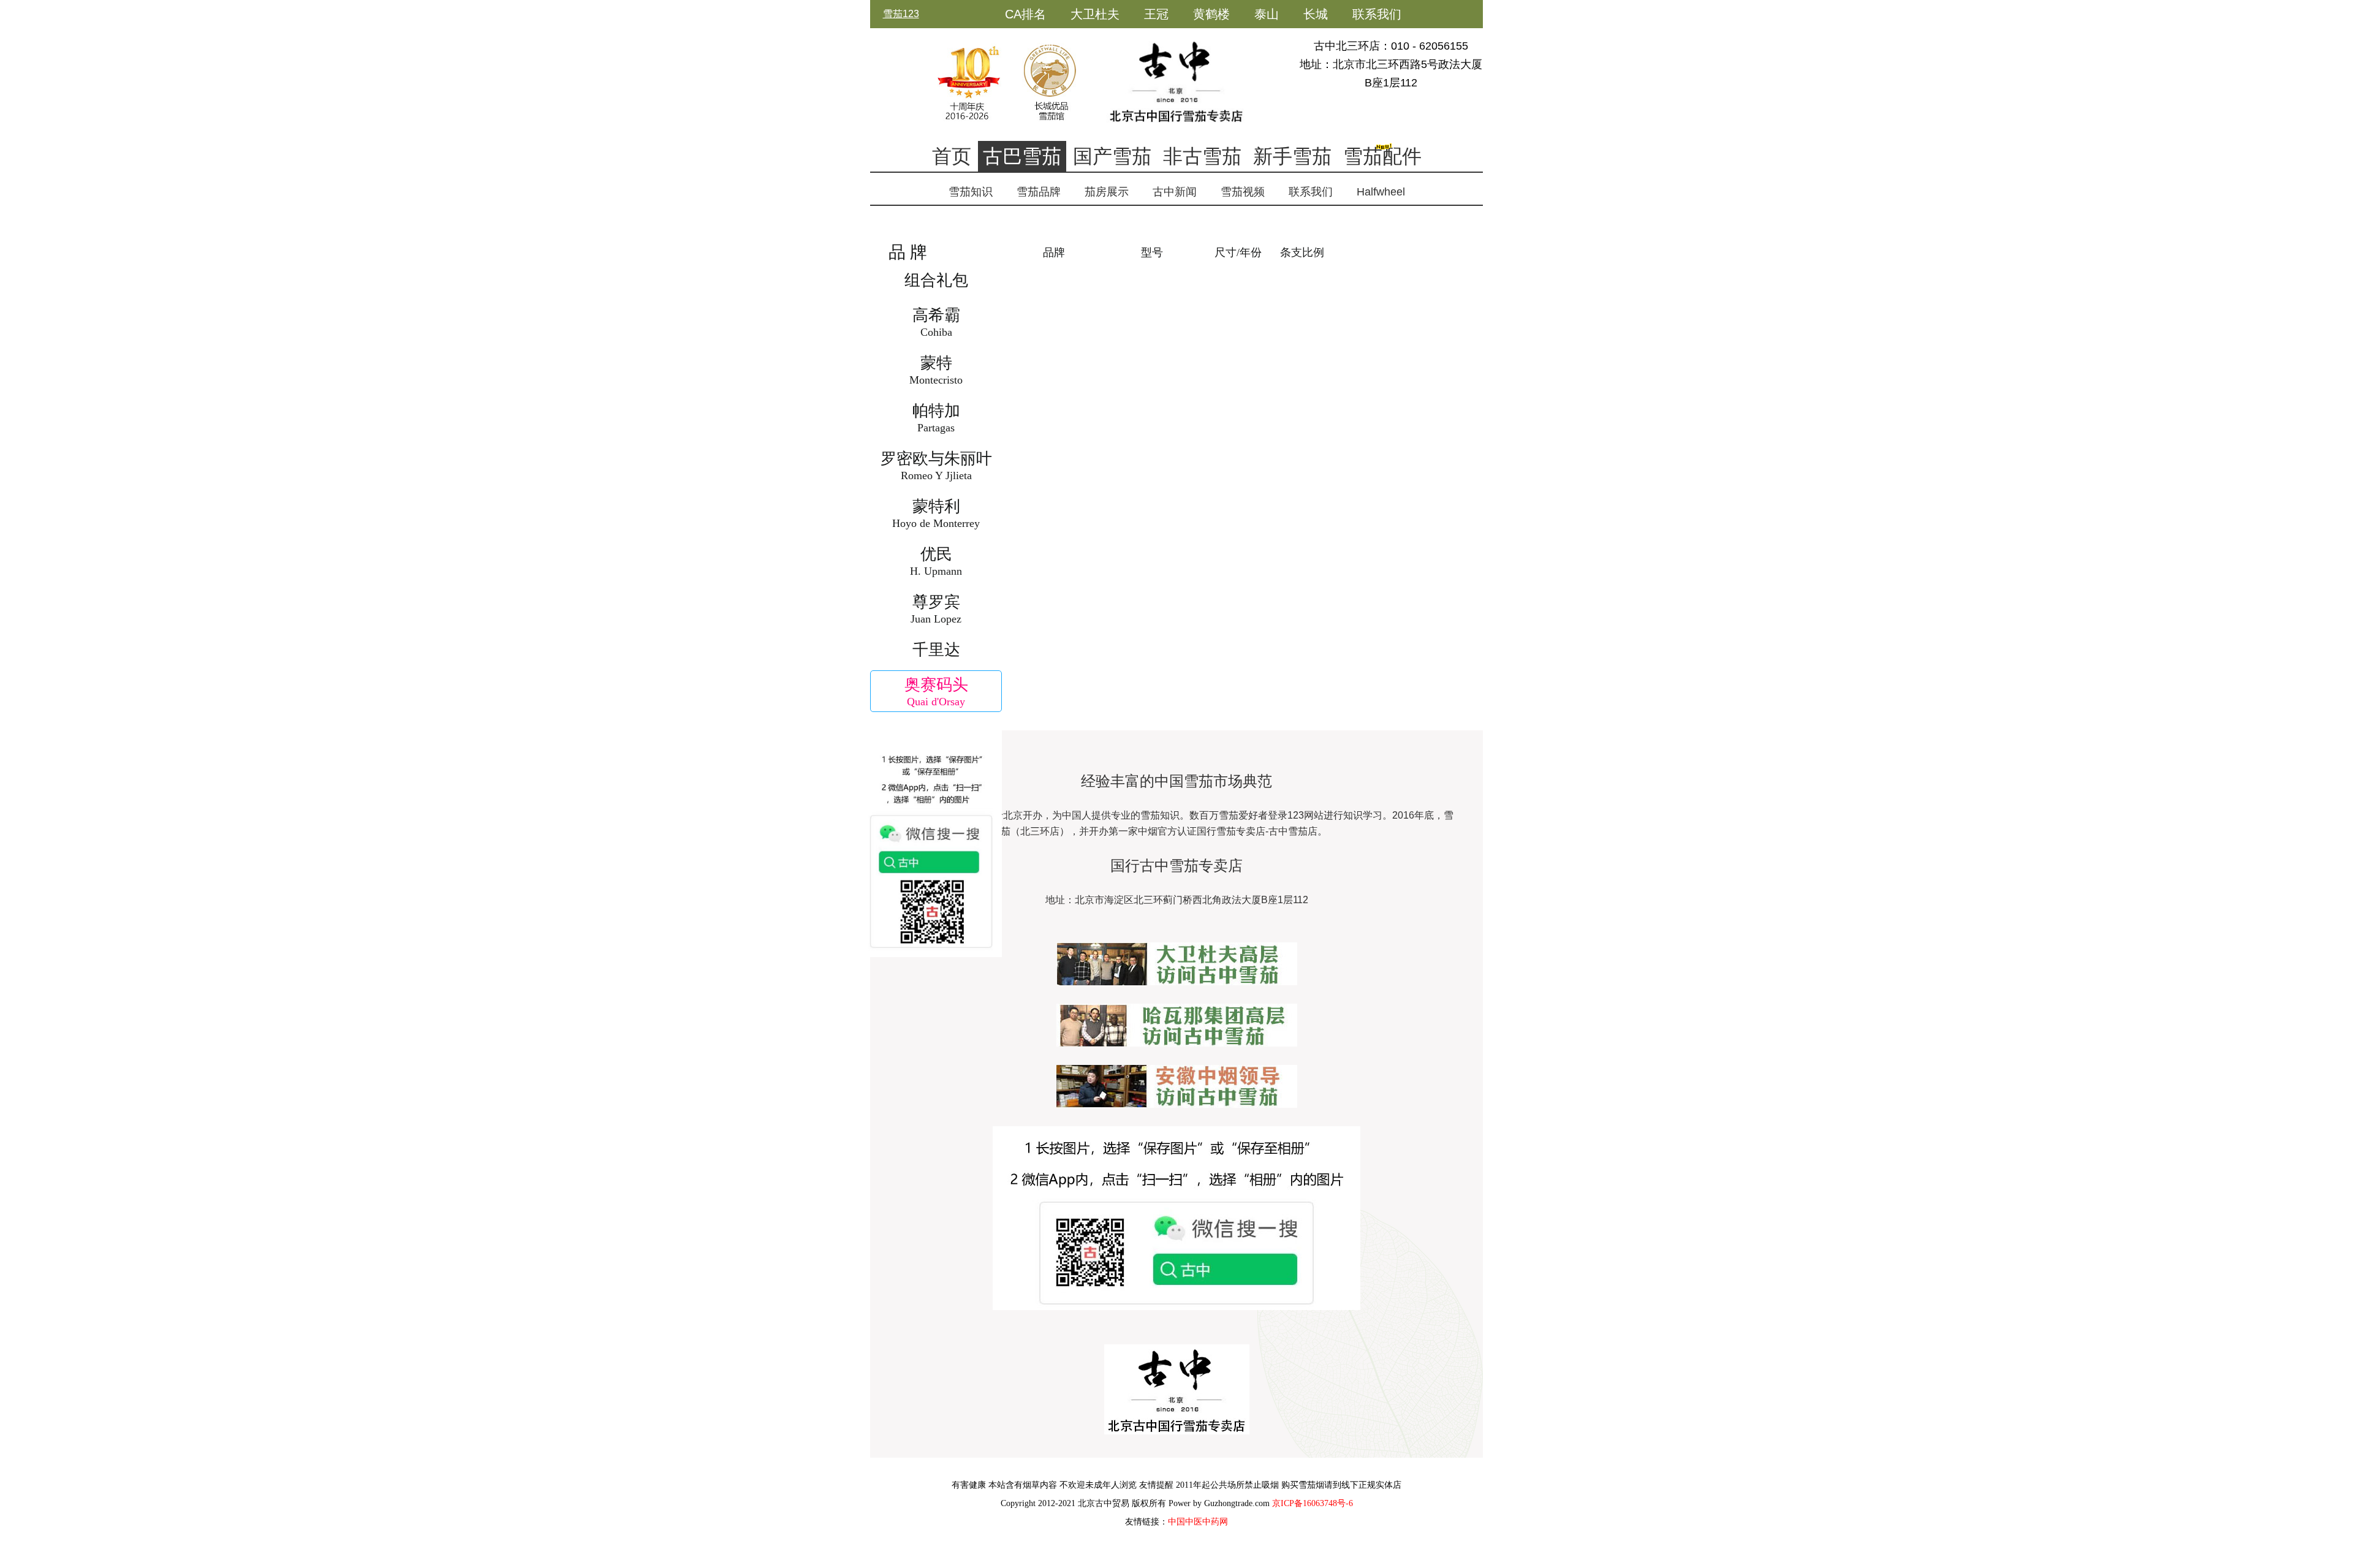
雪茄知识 (971, 192)
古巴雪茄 (1022, 156)
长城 (1316, 14)
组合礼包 (936, 280)
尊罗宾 (936, 609)
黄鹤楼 (1211, 14)
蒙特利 (936, 513)
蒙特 (936, 370)
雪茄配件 (1382, 156)
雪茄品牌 (1039, 192)
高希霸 (936, 322)
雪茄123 (901, 14)
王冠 (1156, 14)
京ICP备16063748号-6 (1313, 1503)
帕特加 (936, 418)
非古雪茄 (1202, 156)
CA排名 (1025, 14)
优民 (936, 561)
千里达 (936, 650)
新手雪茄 (1292, 156)
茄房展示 (1107, 192)
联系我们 (1377, 14)
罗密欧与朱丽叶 (936, 466)
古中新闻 (1175, 192)
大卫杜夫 (1095, 14)
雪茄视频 (1243, 192)
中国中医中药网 (1198, 1522)
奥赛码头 (936, 692)
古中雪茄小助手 (1048, 42)
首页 (952, 156)
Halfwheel (1381, 192)
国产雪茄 (1112, 156)
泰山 (1267, 14)
